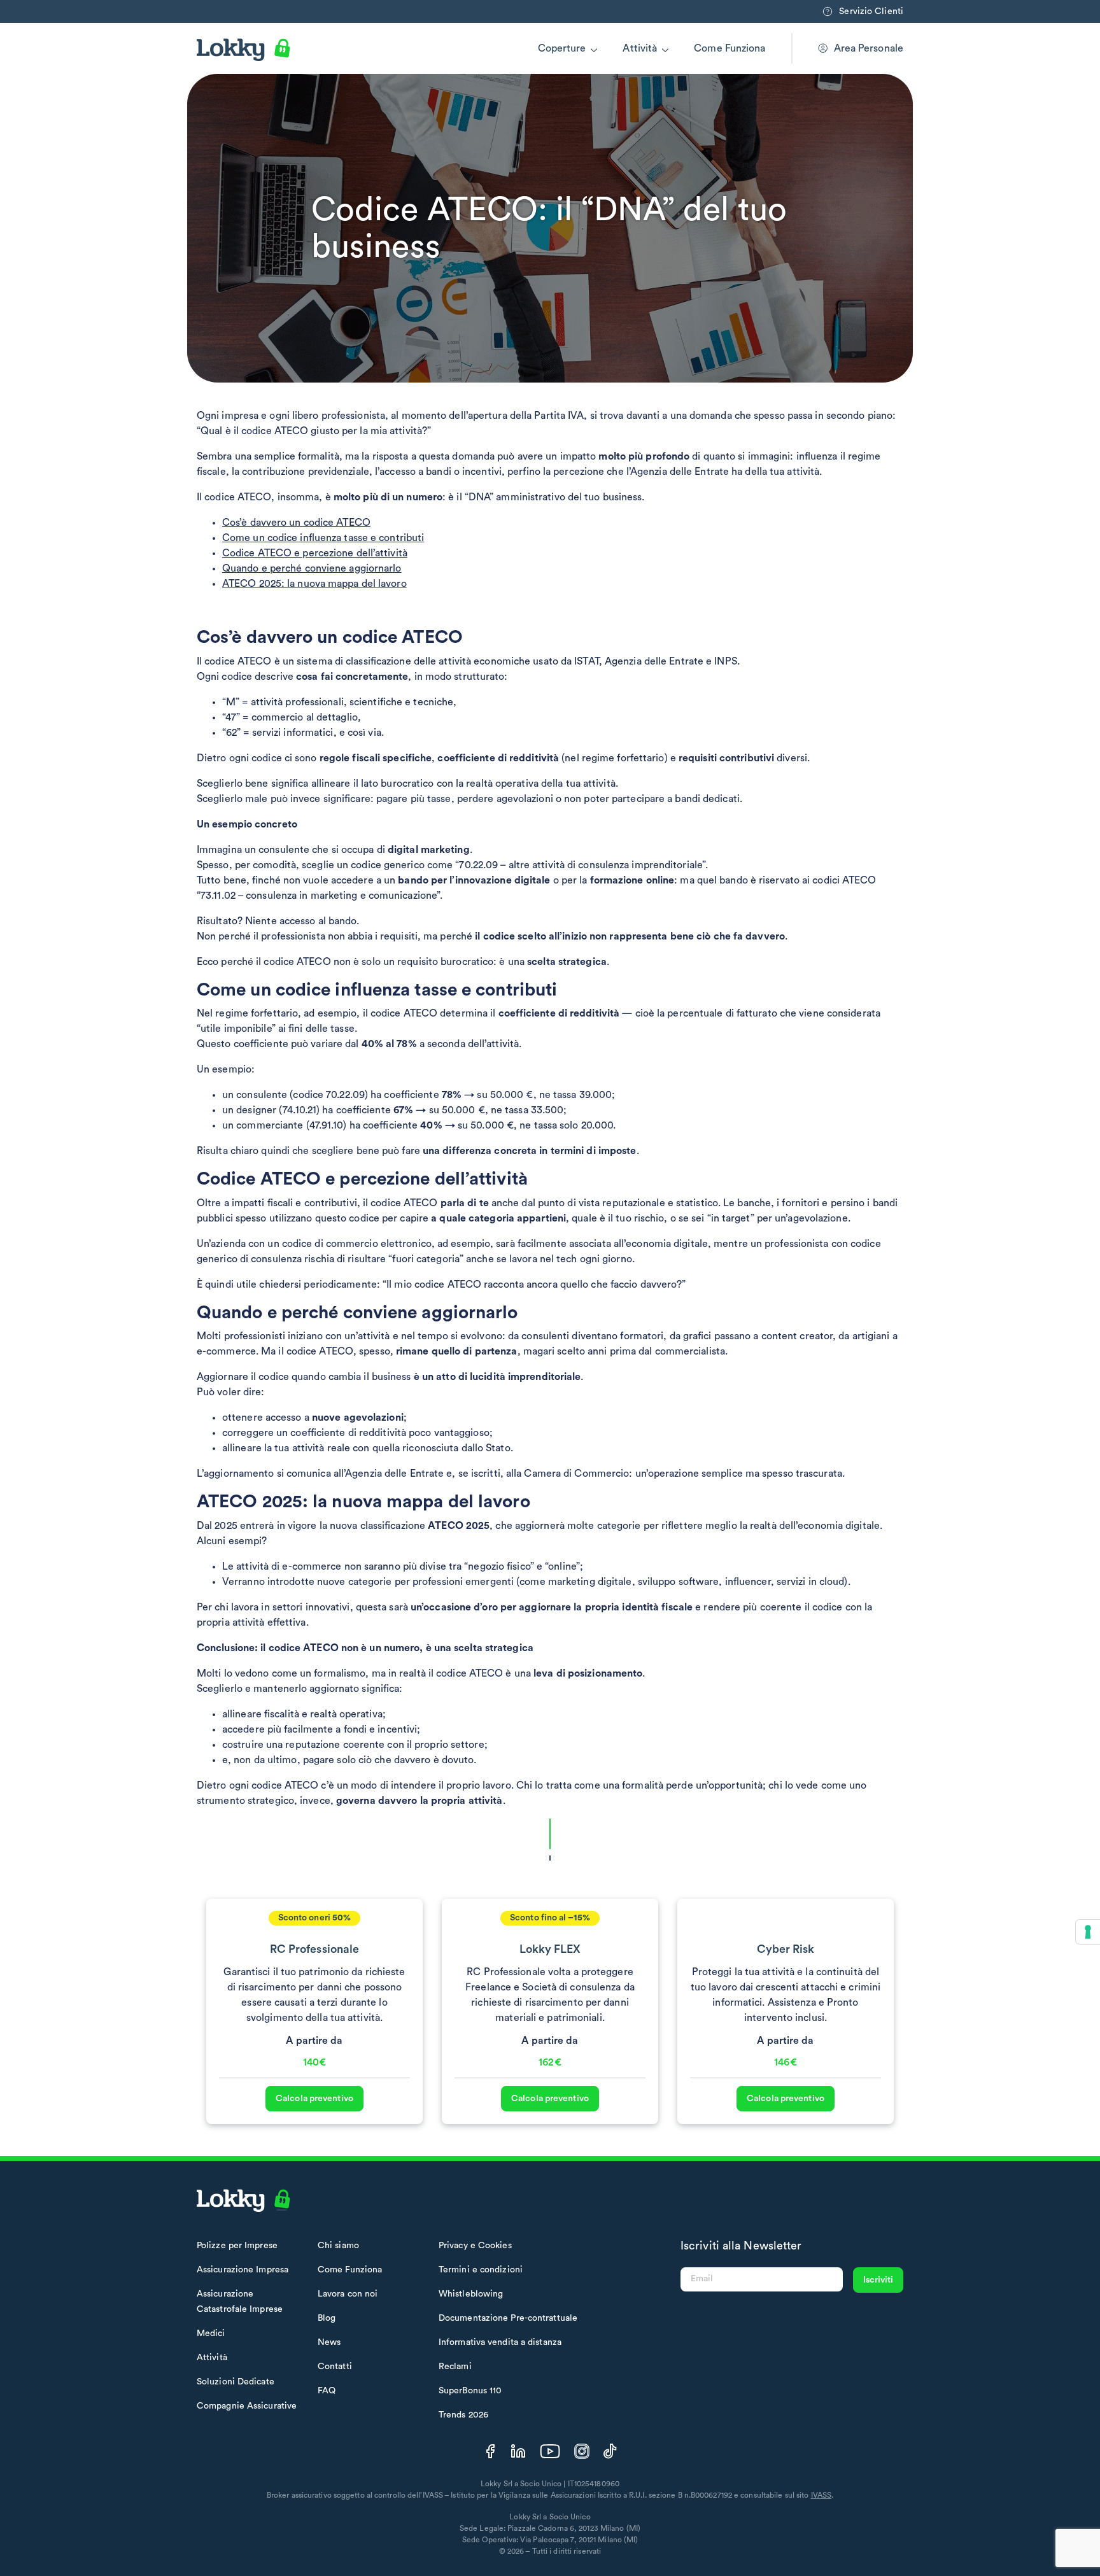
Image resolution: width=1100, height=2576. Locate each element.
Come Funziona (730, 48)
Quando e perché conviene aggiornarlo (312, 568)
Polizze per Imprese (237, 2246)
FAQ (327, 2391)
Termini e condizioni (481, 2270)
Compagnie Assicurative (247, 2406)
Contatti (335, 2367)
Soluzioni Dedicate (236, 2382)
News (329, 2342)
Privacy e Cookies (475, 2246)
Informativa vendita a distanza (500, 2342)
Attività (640, 48)
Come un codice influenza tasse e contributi (323, 538)
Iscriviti (878, 2280)
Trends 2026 (463, 2415)
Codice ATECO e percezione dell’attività (315, 553)
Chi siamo (338, 2246)
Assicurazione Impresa (243, 2270)
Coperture (562, 48)
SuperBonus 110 (470, 2391)
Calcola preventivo (314, 2099)
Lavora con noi (348, 2294)
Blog (327, 2318)
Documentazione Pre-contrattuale (508, 2318)
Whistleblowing (471, 2294)
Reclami (455, 2367)
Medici (211, 2333)
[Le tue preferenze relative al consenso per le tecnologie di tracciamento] (1088, 1932)
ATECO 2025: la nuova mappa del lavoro (314, 584)
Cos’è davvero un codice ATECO (296, 523)
